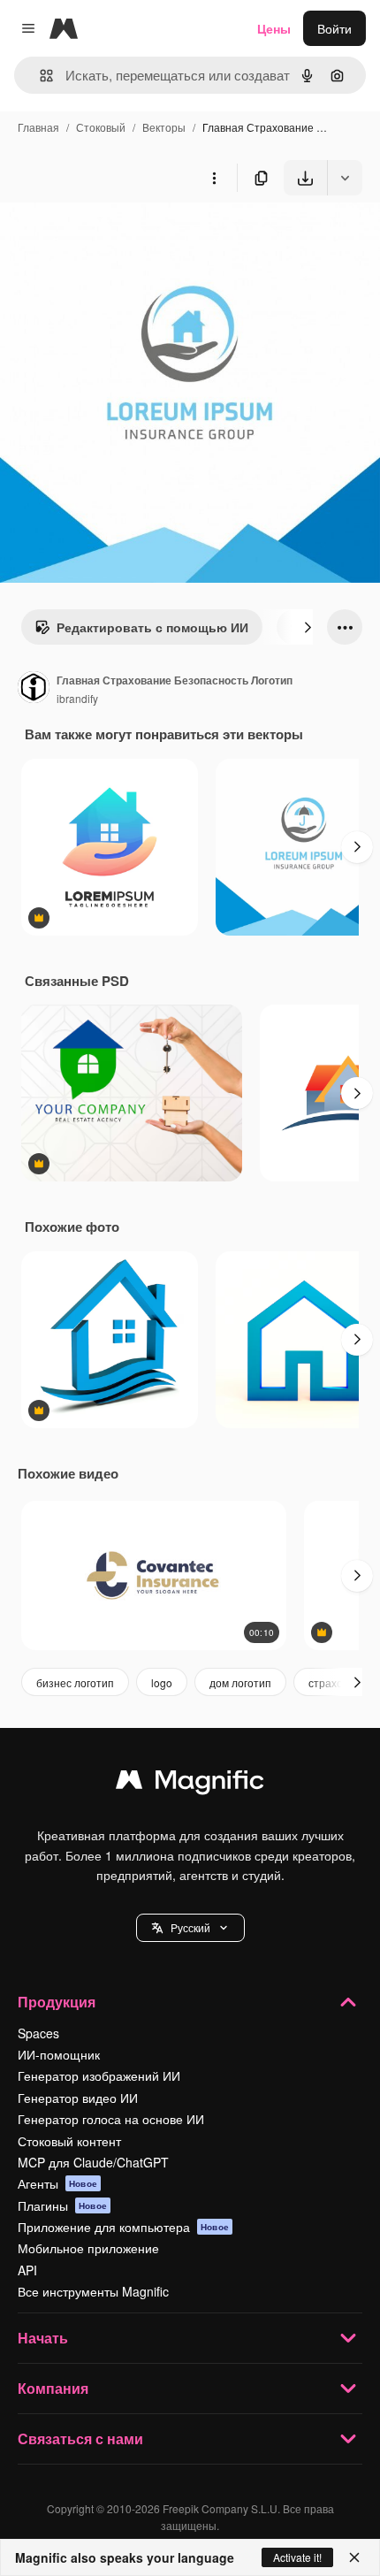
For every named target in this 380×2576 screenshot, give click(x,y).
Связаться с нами (80, 2438)
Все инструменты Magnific (93, 2291)
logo (162, 1682)
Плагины (62, 2205)
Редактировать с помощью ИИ (152, 627)
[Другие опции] (214, 178)
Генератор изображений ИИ (99, 2075)
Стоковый (101, 127)
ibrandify (77, 698)
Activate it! (297, 2557)
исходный (118, 237)
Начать (43, 2338)
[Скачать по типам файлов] (345, 178)
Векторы (164, 127)
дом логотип (240, 1682)
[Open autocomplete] (39, 76)
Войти (334, 28)
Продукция (57, 2002)
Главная (38, 127)
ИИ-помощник (59, 2054)
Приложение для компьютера (123, 2227)
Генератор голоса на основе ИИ (111, 2119)
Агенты (57, 2183)
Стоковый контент (69, 2141)
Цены (274, 28)
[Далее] (308, 627)
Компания (53, 2388)
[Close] (354, 2557)
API (27, 2270)
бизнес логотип (75, 1682)
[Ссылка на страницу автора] (34, 689)
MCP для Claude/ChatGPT (93, 2162)
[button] (190, 1928)
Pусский (190, 1927)
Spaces (38, 2033)
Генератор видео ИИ (78, 2098)
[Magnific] (190, 1784)
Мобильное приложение (88, 2248)
